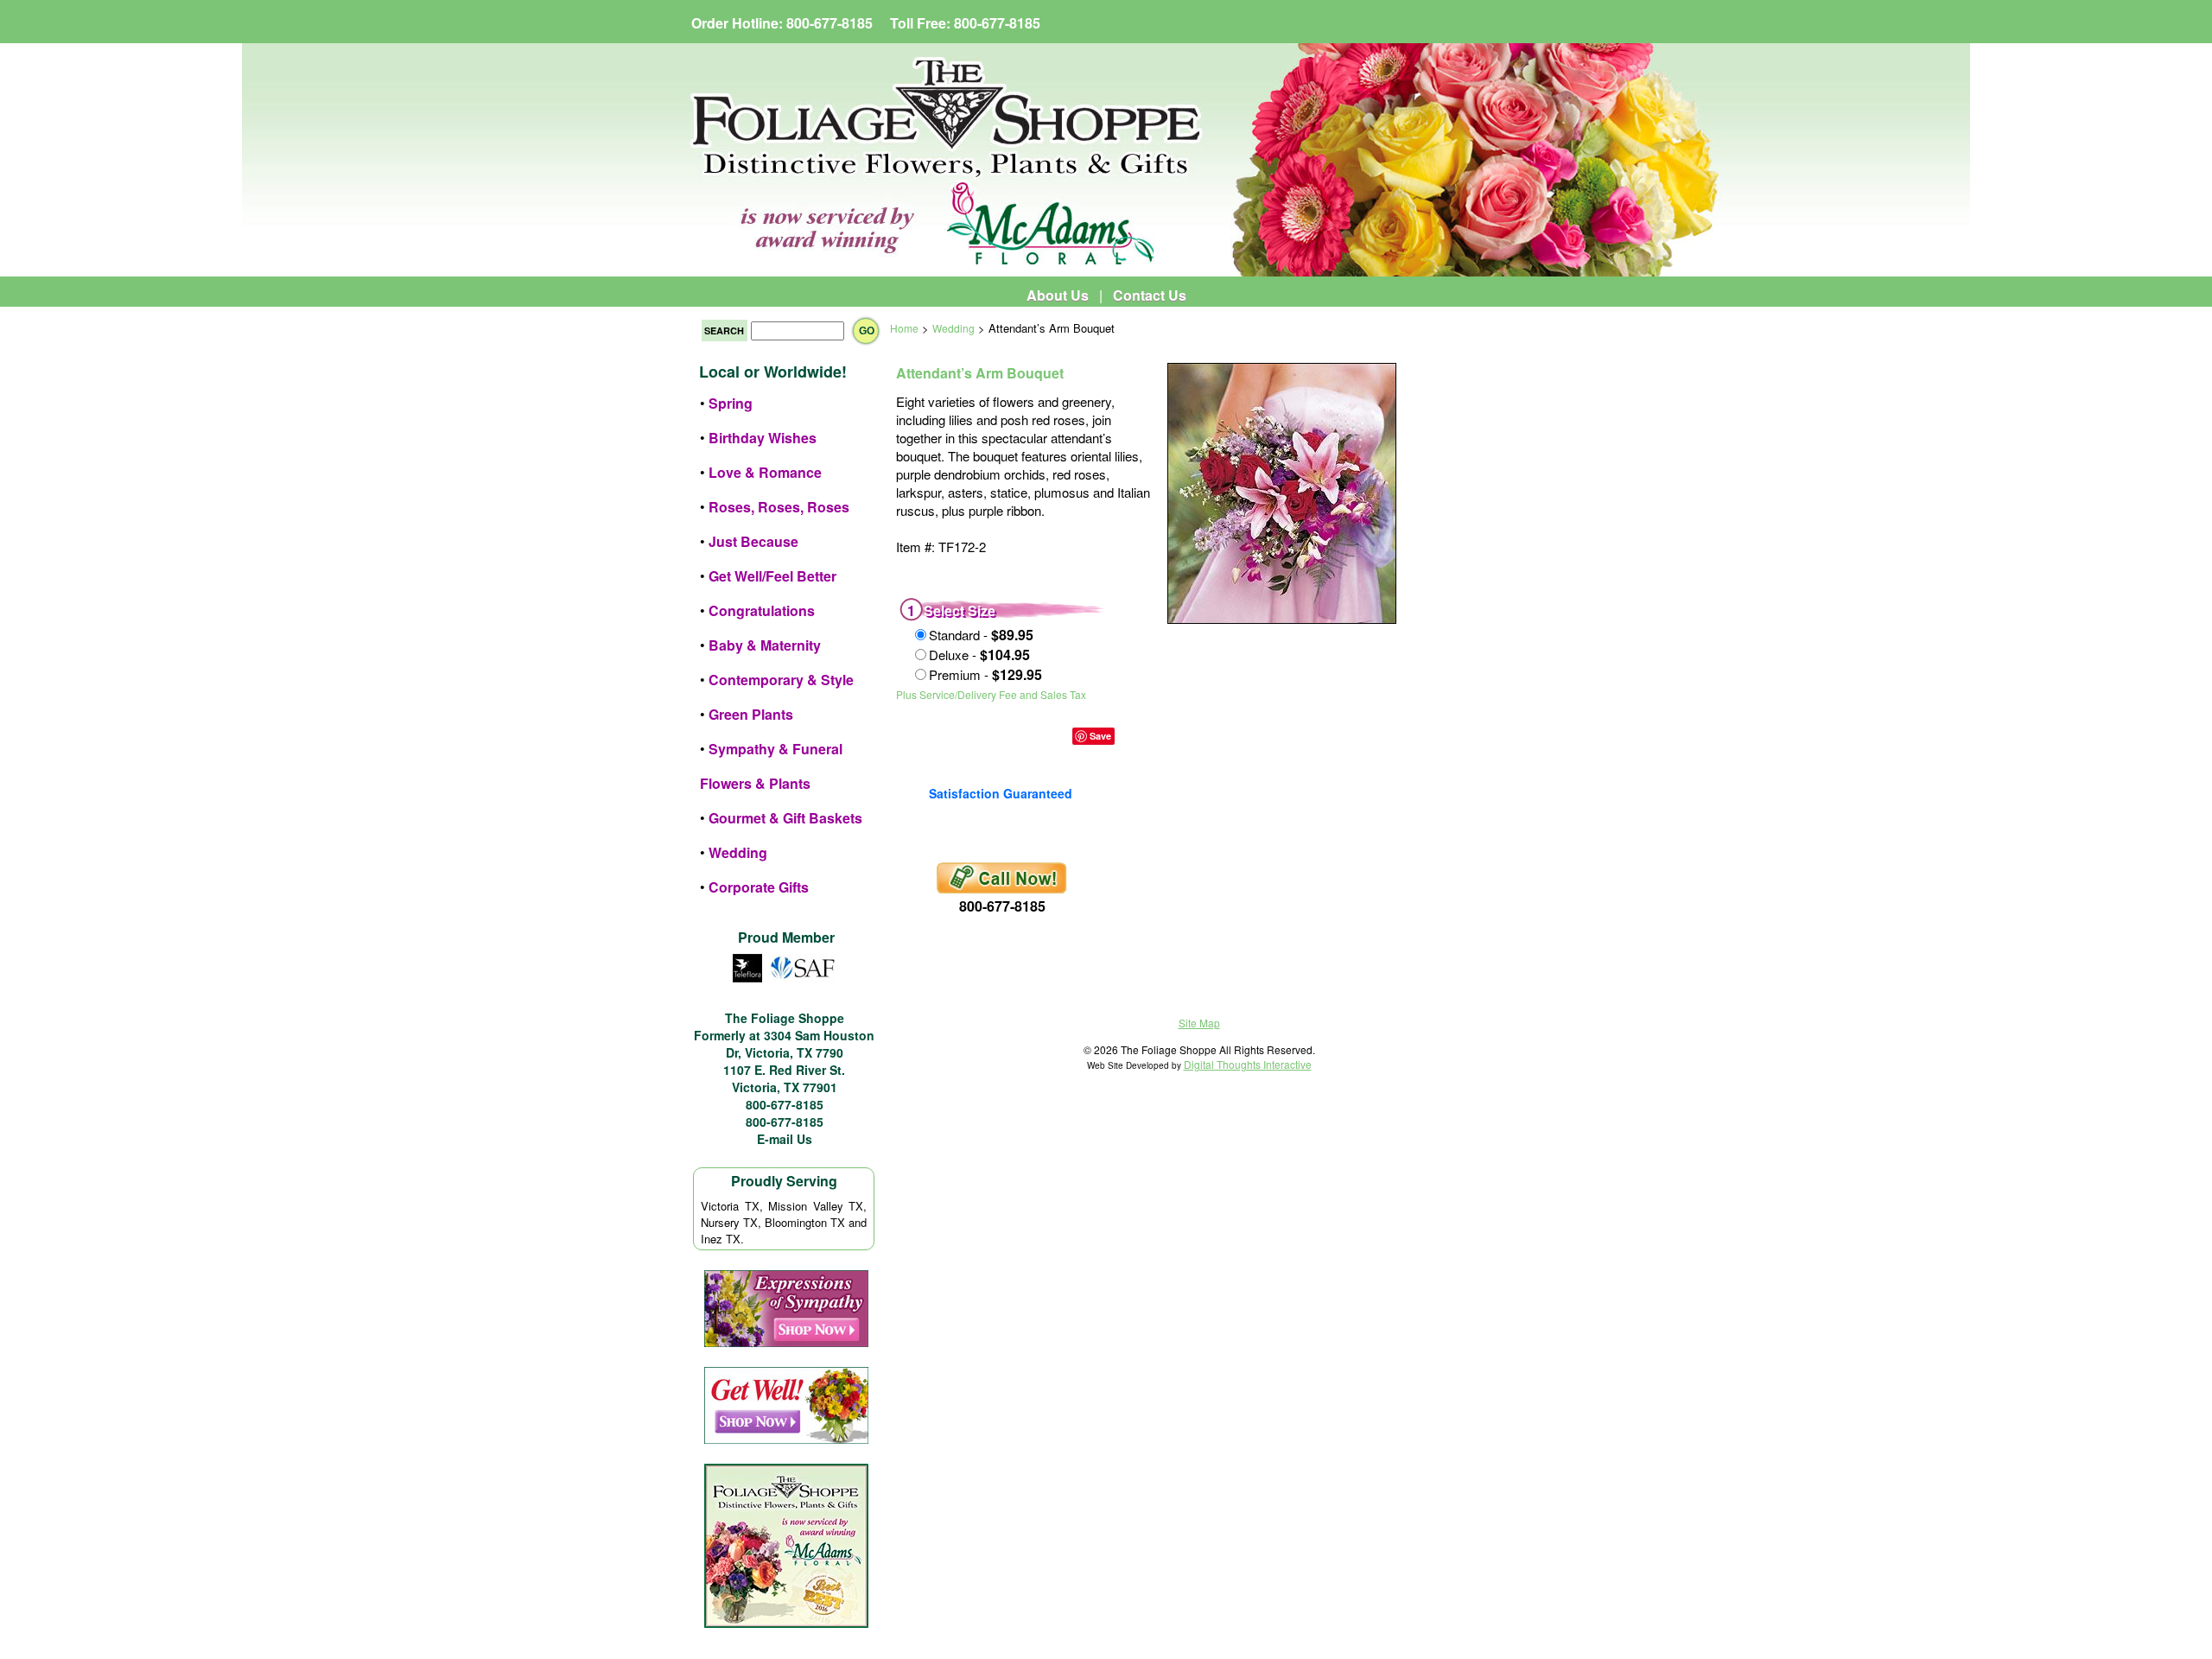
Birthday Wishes (763, 438)
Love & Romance (765, 472)
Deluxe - (979, 655)
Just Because (753, 541)
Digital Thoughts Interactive (1248, 1064)
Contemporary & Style (781, 680)
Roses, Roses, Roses (779, 507)
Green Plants (751, 714)
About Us (1058, 295)
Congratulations (762, 610)
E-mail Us (785, 1139)
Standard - (981, 635)
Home (904, 328)
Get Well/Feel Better (772, 576)
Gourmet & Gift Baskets (785, 818)
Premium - (985, 674)
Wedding (738, 852)
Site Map (1199, 1023)
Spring (731, 403)
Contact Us (1150, 295)
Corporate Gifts (759, 887)
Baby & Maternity (765, 645)
